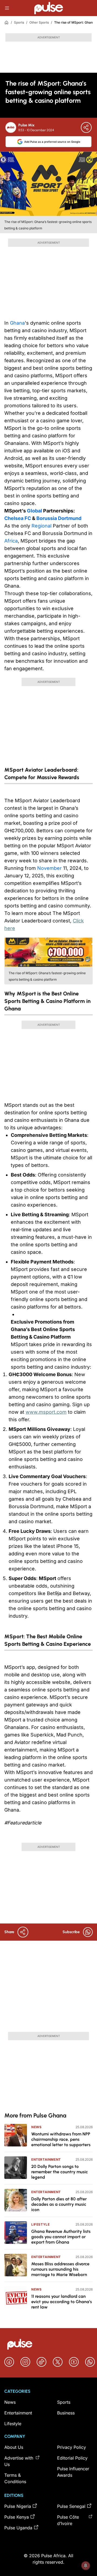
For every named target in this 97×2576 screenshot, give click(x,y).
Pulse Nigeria (18, 2506)
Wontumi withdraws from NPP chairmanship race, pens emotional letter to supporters (61, 2139)
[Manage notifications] (86, 2566)
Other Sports (39, 22)
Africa (11, 541)
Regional (41, 526)
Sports (19, 22)
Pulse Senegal (71, 2506)
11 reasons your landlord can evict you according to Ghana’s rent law (62, 2302)
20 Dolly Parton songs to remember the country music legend (60, 2172)
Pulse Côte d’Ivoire (68, 2520)
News (36, 2127)
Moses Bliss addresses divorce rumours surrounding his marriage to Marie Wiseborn (60, 2269)
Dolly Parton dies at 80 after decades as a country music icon (59, 2204)
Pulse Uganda (18, 2528)
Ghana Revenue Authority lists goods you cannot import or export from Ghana (61, 2237)
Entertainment (46, 2159)
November (49, 868)
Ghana (17, 323)
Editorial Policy (72, 2458)
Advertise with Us (19, 2461)
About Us (14, 2447)
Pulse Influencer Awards (73, 2472)
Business (66, 2413)
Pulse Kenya (17, 2517)
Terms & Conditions (15, 2478)
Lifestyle (40, 2224)
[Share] (86, 127)
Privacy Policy (72, 2447)
